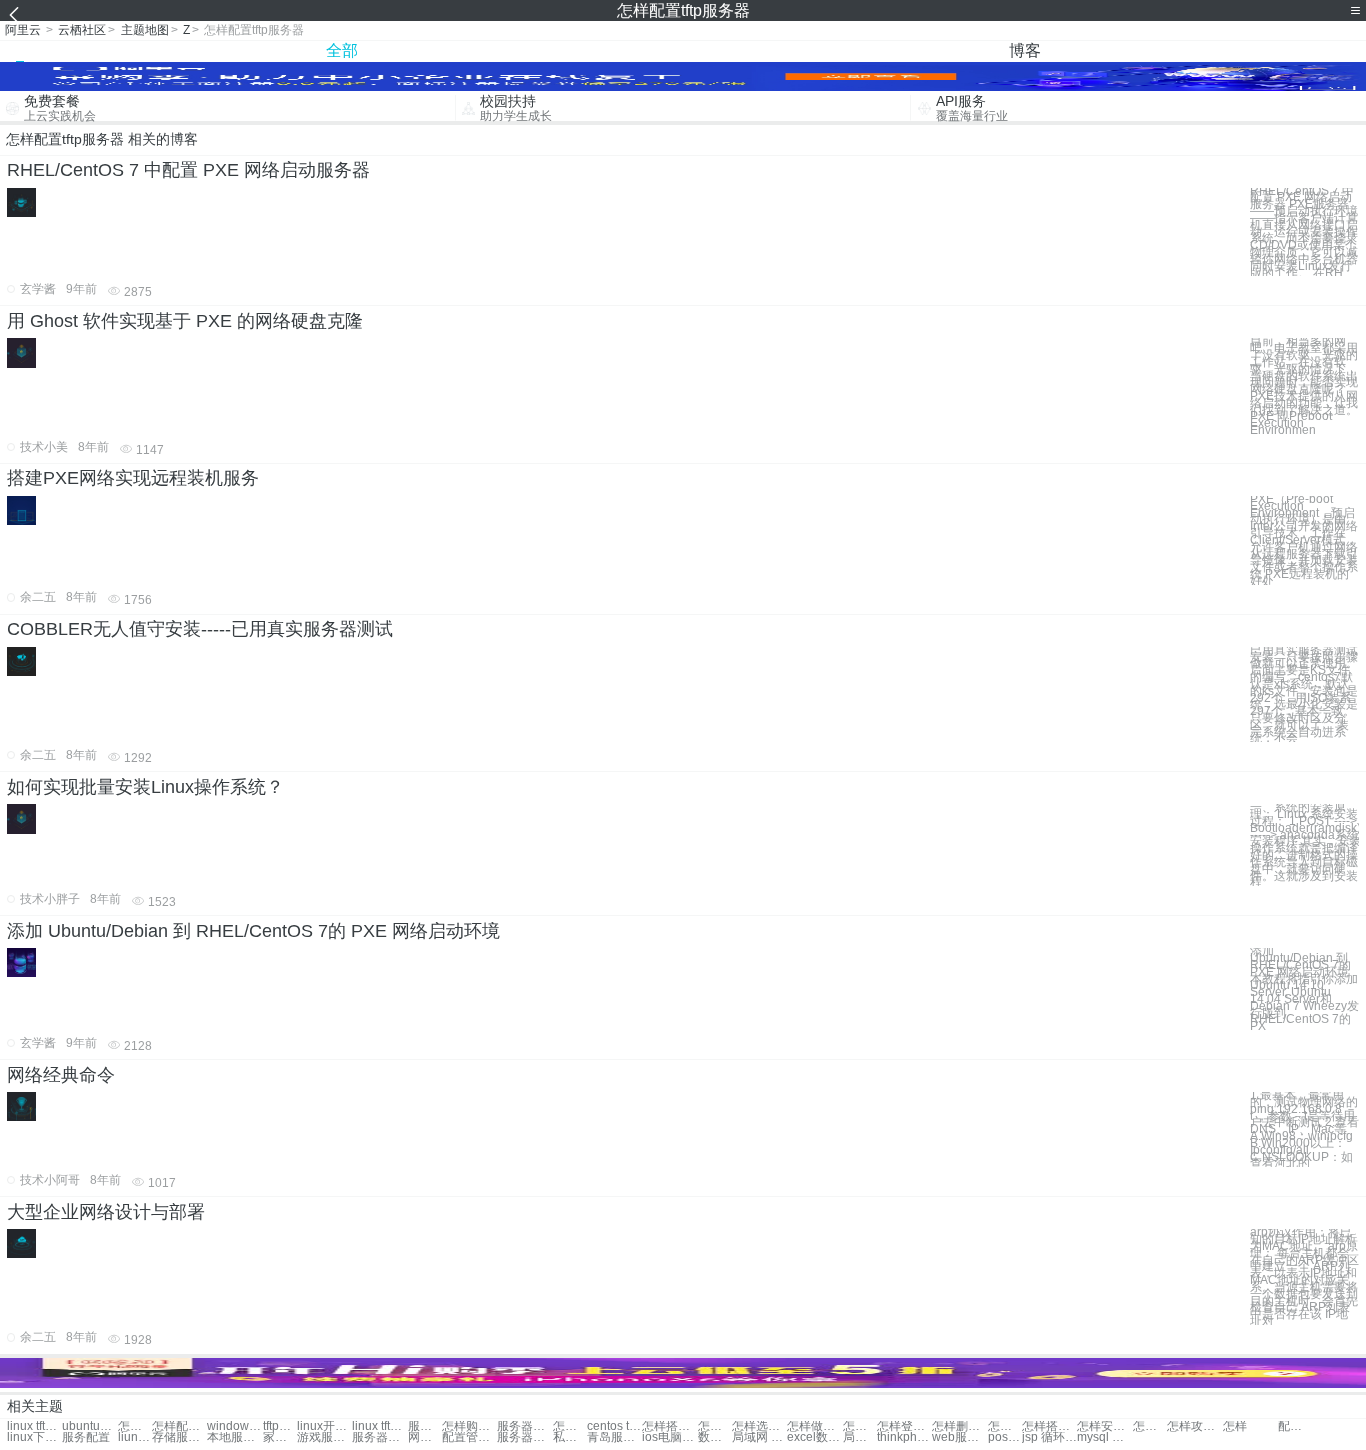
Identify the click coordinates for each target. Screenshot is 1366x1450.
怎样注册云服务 (1005, 1426)
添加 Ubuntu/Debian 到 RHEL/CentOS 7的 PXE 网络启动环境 (253, 931)
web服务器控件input (959, 1437)
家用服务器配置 (280, 1437)
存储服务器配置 (179, 1437)
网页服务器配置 (425, 1437)
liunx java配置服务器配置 (135, 1437)
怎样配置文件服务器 (179, 1426)
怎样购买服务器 (469, 1426)
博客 (1025, 50)
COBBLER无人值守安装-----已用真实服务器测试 (200, 629)
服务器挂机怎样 (524, 1426)
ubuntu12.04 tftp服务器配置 (89, 1426)
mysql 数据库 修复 (1104, 1437)
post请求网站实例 (1005, 1437)
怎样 (1235, 1426)
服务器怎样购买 (425, 1426)
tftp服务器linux (280, 1426)
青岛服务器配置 (614, 1437)
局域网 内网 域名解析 (759, 1437)
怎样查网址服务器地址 (1150, 1426)
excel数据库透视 (814, 1437)
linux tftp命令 (379, 1426)
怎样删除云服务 (959, 1426)
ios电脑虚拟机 (669, 1437)
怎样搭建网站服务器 (669, 1426)
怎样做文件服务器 (814, 1426)
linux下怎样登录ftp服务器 (34, 1437)
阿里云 (23, 30)
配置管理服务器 (469, 1437)
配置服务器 (1295, 1426)
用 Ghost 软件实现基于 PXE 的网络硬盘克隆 (185, 321)
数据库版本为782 (715, 1437)
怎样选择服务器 (570, 1426)
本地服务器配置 (234, 1437)
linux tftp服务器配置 (34, 1426)
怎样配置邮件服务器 (135, 1426)
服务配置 (86, 1437)
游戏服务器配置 (324, 1437)
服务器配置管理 (379, 1437)
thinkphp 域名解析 (904, 1437)
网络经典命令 (61, 1075)
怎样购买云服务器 (860, 1426)
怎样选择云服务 (715, 1426)
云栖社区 (82, 30)
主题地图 (145, 30)
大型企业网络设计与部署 (106, 1212)
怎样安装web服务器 (1104, 1426)
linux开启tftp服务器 (324, 1426)
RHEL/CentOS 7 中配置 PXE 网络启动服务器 (188, 170)
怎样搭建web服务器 (1049, 1426)
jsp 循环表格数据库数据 (1049, 1437)
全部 (342, 50)
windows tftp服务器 (234, 1426)
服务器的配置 (524, 1437)
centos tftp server (614, 1426)
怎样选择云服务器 (759, 1426)
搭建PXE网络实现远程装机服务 (133, 478)
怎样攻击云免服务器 (1194, 1426)
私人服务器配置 (570, 1437)
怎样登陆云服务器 (904, 1426)
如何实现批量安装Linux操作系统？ (145, 787)
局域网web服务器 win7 (860, 1437)
